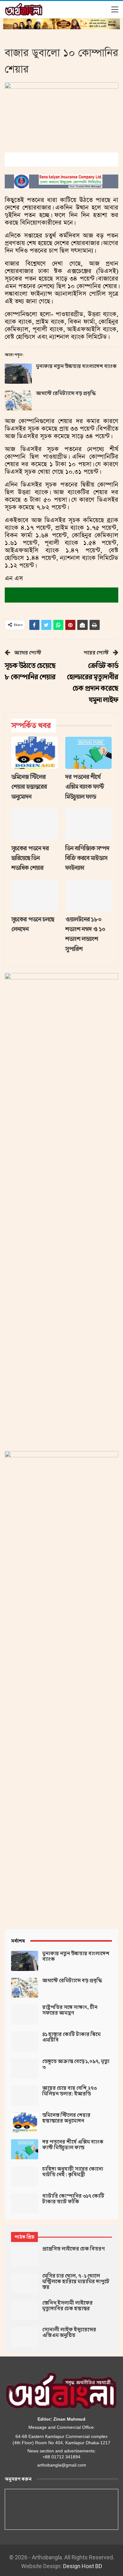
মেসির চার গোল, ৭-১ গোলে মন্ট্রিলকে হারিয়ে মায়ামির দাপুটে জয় (76, 2282)
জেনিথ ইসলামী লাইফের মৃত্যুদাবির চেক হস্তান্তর (67, 2306)
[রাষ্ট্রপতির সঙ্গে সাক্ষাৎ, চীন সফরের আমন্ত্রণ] (25, 2015)
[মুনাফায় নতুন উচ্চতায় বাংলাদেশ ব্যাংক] (18, 374)
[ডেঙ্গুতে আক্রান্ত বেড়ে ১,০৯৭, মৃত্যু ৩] (25, 2069)
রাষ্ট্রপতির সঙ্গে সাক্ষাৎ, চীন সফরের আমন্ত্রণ (70, 2010)
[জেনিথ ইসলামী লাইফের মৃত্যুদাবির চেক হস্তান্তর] (25, 2310)
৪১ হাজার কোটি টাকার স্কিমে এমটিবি (71, 2037)
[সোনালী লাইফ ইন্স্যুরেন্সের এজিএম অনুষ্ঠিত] (25, 2337)
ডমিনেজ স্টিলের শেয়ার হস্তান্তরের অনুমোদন (66, 2118)
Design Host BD (83, 2566)
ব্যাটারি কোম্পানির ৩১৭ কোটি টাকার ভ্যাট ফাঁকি (73, 2199)
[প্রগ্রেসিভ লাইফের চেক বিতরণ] (25, 2256)
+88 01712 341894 (61, 2457)
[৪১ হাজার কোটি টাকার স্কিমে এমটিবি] (25, 2042)
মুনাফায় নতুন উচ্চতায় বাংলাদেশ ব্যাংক (76, 366)
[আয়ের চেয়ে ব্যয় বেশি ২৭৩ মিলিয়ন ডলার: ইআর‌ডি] (25, 2095)
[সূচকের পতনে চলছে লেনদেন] (35, 895)
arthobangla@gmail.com (62, 2465)
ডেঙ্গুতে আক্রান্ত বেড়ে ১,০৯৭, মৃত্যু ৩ (76, 2064)
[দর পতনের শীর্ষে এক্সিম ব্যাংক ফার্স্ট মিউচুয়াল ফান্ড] (88, 753)
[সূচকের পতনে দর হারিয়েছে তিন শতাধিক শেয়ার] (35, 824)
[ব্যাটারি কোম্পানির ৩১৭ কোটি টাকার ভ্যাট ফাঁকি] (25, 2203)
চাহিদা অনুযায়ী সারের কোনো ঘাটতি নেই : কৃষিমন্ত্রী (73, 2172)
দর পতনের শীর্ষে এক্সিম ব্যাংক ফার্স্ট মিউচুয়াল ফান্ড (73, 2145)
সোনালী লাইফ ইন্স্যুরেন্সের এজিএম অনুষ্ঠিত (69, 2333)
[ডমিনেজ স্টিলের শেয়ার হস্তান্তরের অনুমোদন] (35, 753)
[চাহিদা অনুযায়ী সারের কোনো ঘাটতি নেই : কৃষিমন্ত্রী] (25, 2176)
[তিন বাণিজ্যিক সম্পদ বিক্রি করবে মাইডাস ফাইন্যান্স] (88, 824)
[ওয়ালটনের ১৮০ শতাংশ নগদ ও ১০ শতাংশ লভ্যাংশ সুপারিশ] (88, 895)
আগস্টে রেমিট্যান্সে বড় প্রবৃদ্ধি (66, 393)
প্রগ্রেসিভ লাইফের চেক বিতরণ (73, 2249)
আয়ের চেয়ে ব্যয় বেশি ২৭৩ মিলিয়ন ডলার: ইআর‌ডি (70, 2091)
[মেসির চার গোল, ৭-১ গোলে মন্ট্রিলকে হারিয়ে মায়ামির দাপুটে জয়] (25, 2283)
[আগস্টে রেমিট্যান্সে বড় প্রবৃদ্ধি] (18, 401)
